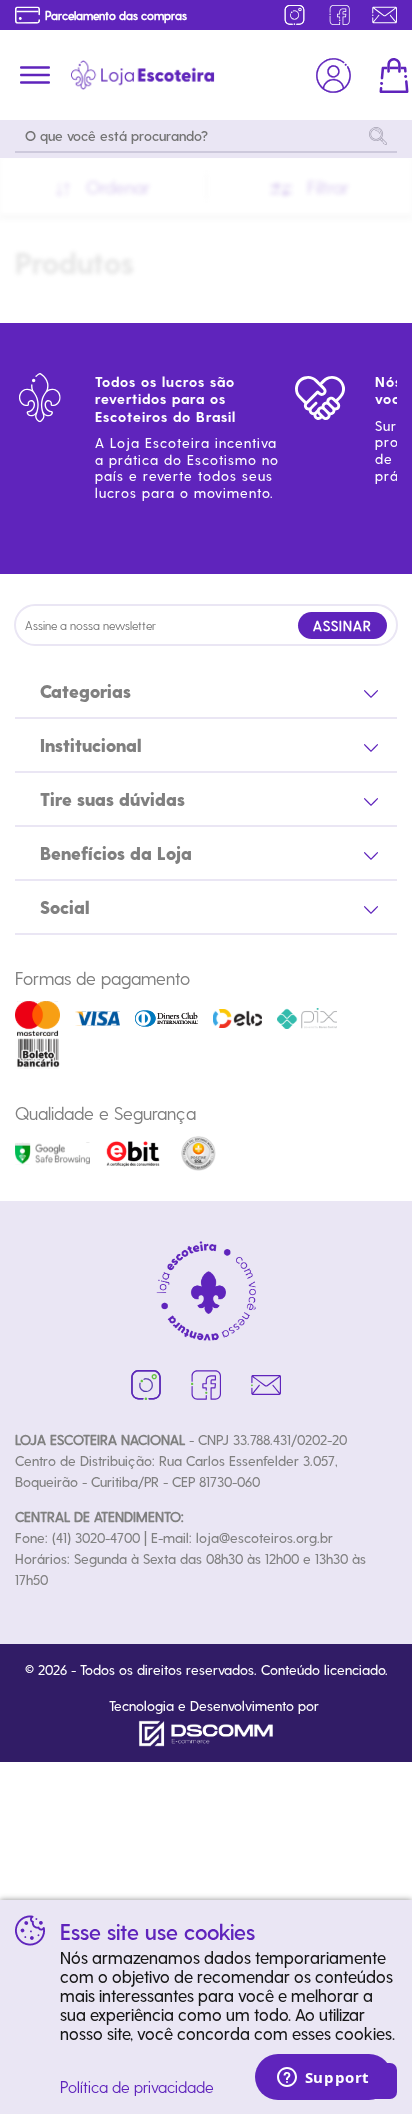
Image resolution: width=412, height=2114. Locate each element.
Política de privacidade (137, 2086)
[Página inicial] (142, 75)
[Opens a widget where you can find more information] (323, 2079)
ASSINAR (342, 625)
